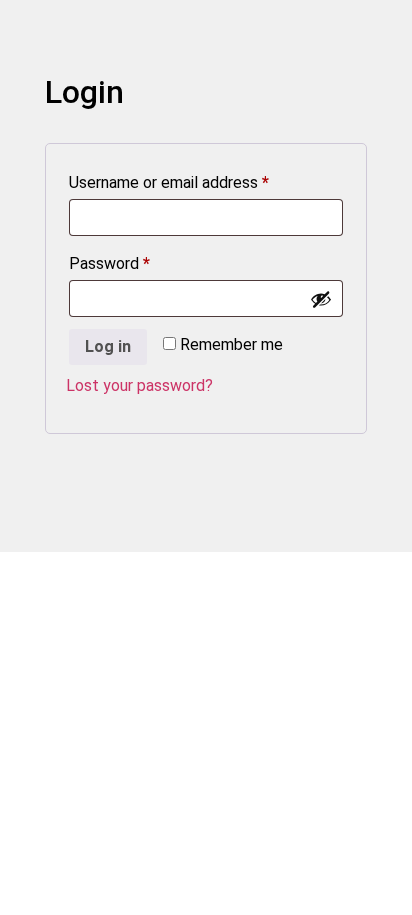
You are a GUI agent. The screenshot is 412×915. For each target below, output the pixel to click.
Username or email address (199, 182)
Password (140, 263)
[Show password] (321, 299)
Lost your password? (139, 385)
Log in (108, 346)
